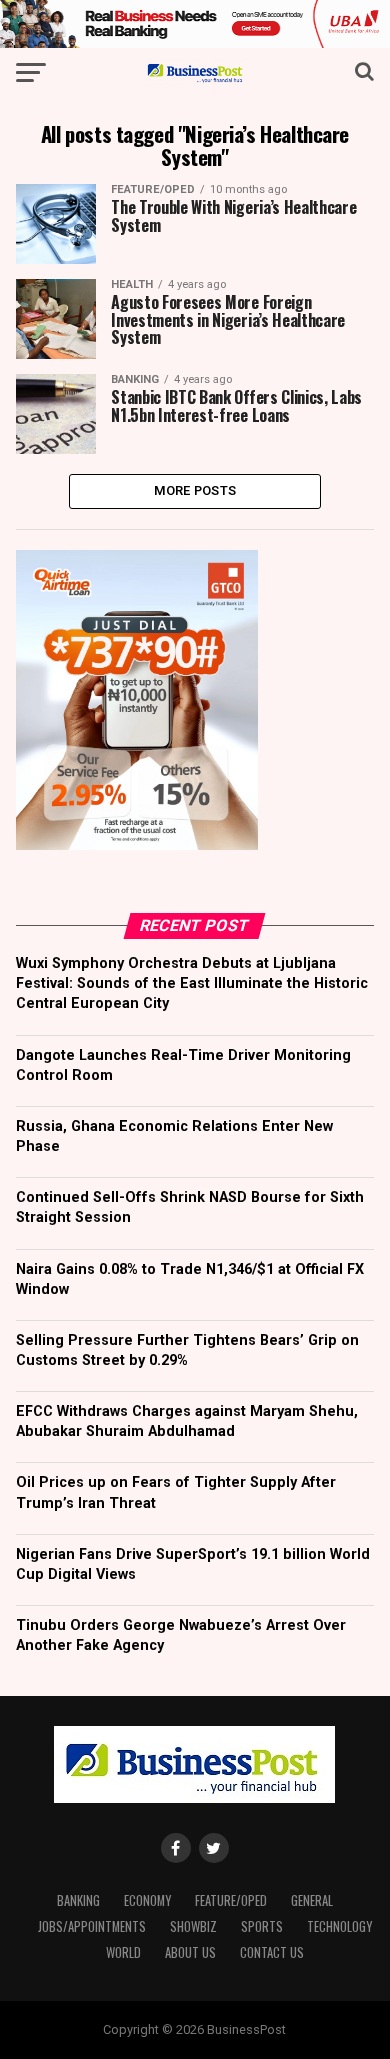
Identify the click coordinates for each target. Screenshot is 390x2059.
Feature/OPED (231, 1900)
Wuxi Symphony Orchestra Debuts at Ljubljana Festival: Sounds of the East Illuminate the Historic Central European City (192, 983)
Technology (339, 1926)
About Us (190, 1952)
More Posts (195, 490)
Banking (78, 1900)
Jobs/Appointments (92, 1926)
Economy (147, 1900)
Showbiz (193, 1926)
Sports (262, 1926)
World (123, 1952)
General (312, 1900)
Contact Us (272, 1952)
